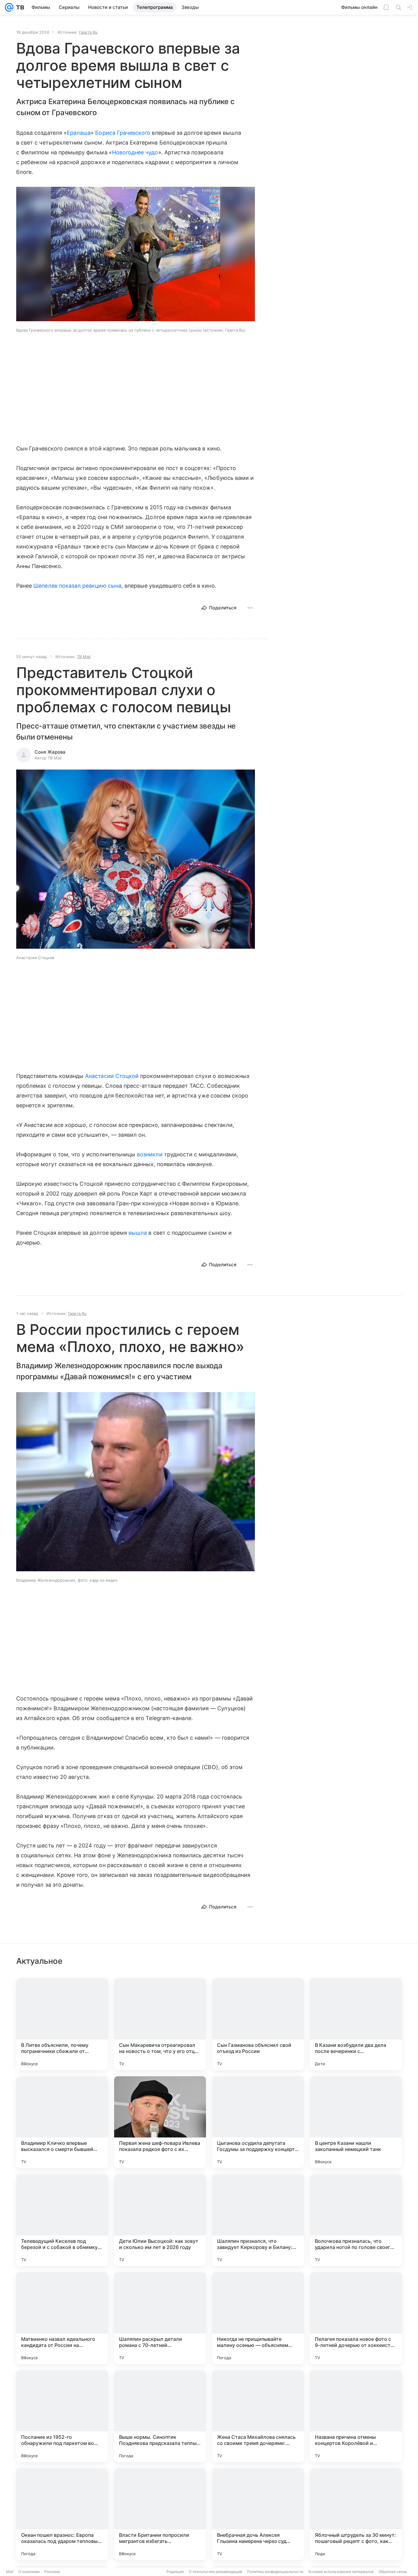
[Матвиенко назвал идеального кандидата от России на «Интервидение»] (62, 2318)
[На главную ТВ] (19, 7)
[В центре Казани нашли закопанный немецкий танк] (356, 2122)
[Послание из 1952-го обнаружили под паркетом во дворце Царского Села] (62, 2416)
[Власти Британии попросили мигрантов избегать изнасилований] (160, 2514)
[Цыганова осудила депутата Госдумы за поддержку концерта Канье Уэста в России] (258, 2122)
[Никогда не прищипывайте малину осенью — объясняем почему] (258, 2318)
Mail (10, 2572)
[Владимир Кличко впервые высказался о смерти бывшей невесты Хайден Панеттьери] (62, 2122)
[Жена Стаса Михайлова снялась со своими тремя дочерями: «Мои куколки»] (258, 2416)
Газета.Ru (88, 32)
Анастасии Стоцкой (112, 1076)
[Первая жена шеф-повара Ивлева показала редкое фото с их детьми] (160, 2122)
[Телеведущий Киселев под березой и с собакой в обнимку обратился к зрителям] (62, 2220)
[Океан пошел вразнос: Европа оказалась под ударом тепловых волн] (62, 2514)
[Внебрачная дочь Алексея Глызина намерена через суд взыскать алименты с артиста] (258, 2514)
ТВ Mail (84, 657)
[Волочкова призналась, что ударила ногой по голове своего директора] (356, 2220)
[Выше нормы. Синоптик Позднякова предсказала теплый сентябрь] (160, 2416)
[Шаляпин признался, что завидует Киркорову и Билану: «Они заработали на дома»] (258, 2220)
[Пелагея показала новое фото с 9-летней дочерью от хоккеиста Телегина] (356, 2318)
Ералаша (79, 133)
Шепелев (45, 586)
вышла (138, 1233)
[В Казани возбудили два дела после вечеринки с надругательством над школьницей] (356, 2024)
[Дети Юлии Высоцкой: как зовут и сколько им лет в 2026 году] (160, 2220)
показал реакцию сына (90, 586)
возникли (149, 1154)
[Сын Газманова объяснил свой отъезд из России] (258, 2024)
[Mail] (9, 7)
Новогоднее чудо (135, 152)
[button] (136, 255)
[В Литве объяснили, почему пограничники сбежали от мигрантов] (62, 2024)
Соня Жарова (50, 752)
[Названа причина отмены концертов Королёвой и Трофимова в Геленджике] (356, 2416)
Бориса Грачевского (123, 133)
